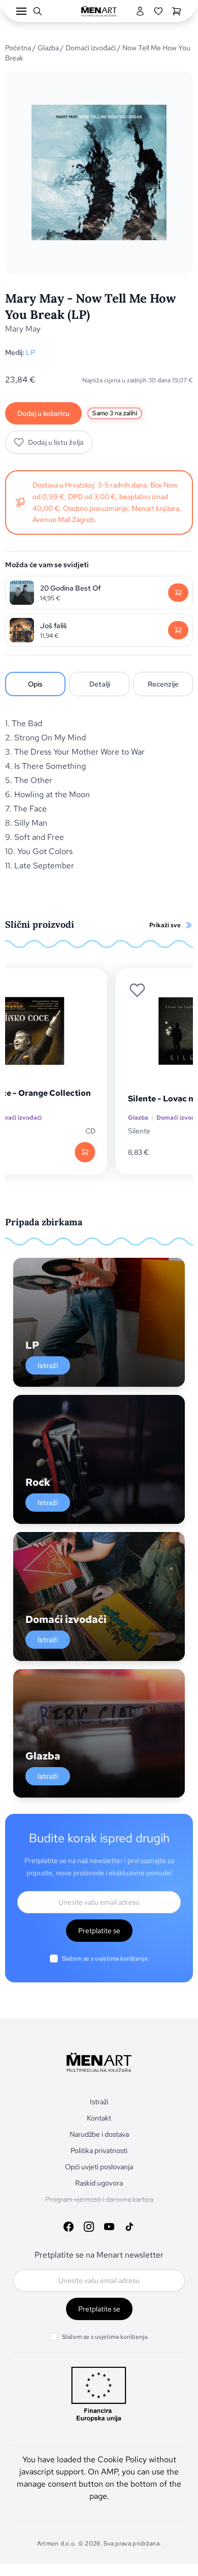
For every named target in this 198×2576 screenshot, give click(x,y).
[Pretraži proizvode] (38, 11)
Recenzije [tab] (163, 684)
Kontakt (99, 2118)
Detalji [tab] (100, 684)
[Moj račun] (140, 11)
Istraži (48, 1365)
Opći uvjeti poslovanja (99, 2167)
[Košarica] (177, 11)
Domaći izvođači (91, 48)
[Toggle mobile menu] (21, 11)
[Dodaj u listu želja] (44, 990)
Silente (46, 1131)
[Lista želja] (158, 11)
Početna (18, 48)
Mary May (23, 329)
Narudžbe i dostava (99, 2134)
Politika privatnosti (99, 2150)
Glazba (48, 48)
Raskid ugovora (99, 2183)
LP (30, 352)
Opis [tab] (35, 684)
